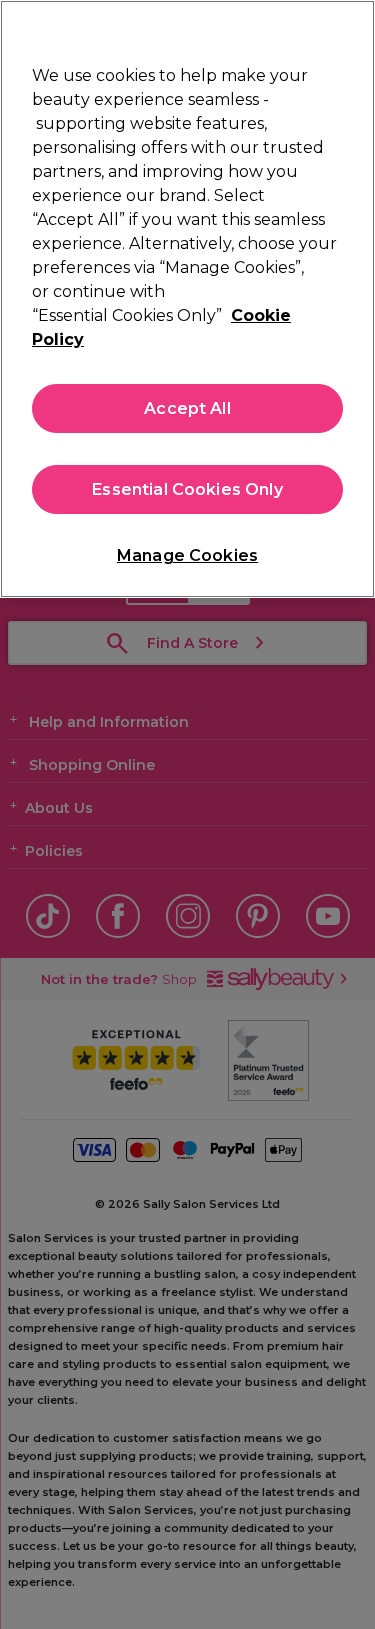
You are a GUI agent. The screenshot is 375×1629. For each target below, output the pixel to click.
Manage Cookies (187, 555)
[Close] (351, 28)
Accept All (187, 408)
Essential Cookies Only (187, 489)
